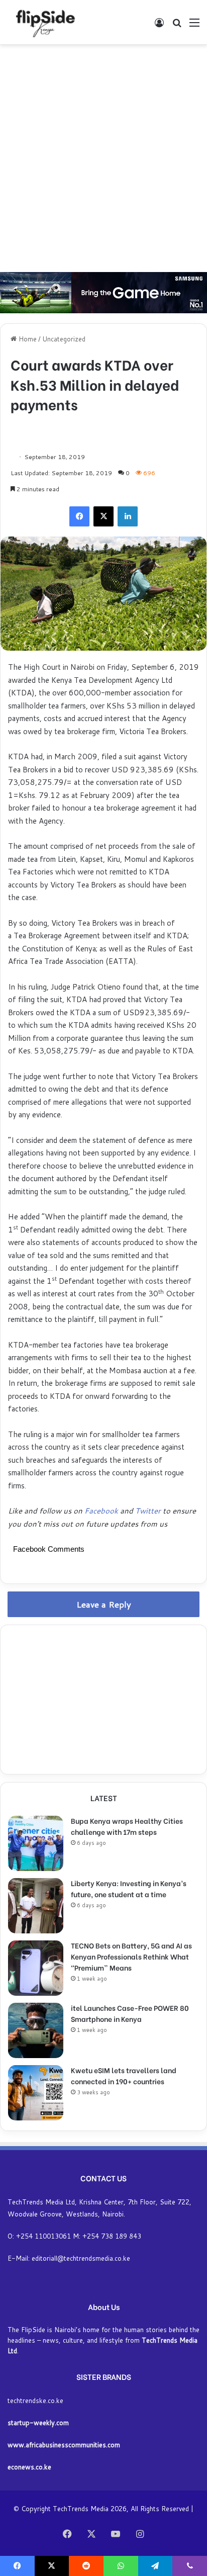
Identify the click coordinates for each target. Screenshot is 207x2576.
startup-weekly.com (38, 2423)
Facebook (102, 1511)
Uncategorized (64, 339)
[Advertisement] (103, 158)
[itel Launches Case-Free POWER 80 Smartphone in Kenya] (36, 2030)
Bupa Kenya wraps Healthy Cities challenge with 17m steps (127, 1826)
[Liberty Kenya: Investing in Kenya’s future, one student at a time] (36, 1906)
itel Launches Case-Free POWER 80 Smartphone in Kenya (130, 2013)
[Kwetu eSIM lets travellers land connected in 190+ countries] (36, 2093)
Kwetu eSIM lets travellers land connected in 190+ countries (124, 2075)
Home (27, 339)
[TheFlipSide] (43, 22)
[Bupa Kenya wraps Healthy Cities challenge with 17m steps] (36, 1843)
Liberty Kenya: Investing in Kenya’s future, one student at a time (129, 1888)
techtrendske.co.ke (35, 2401)
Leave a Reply (104, 1604)
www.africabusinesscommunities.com (64, 2445)
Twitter (148, 1511)
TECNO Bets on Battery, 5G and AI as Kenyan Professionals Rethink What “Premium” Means (131, 1956)
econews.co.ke (29, 2467)
